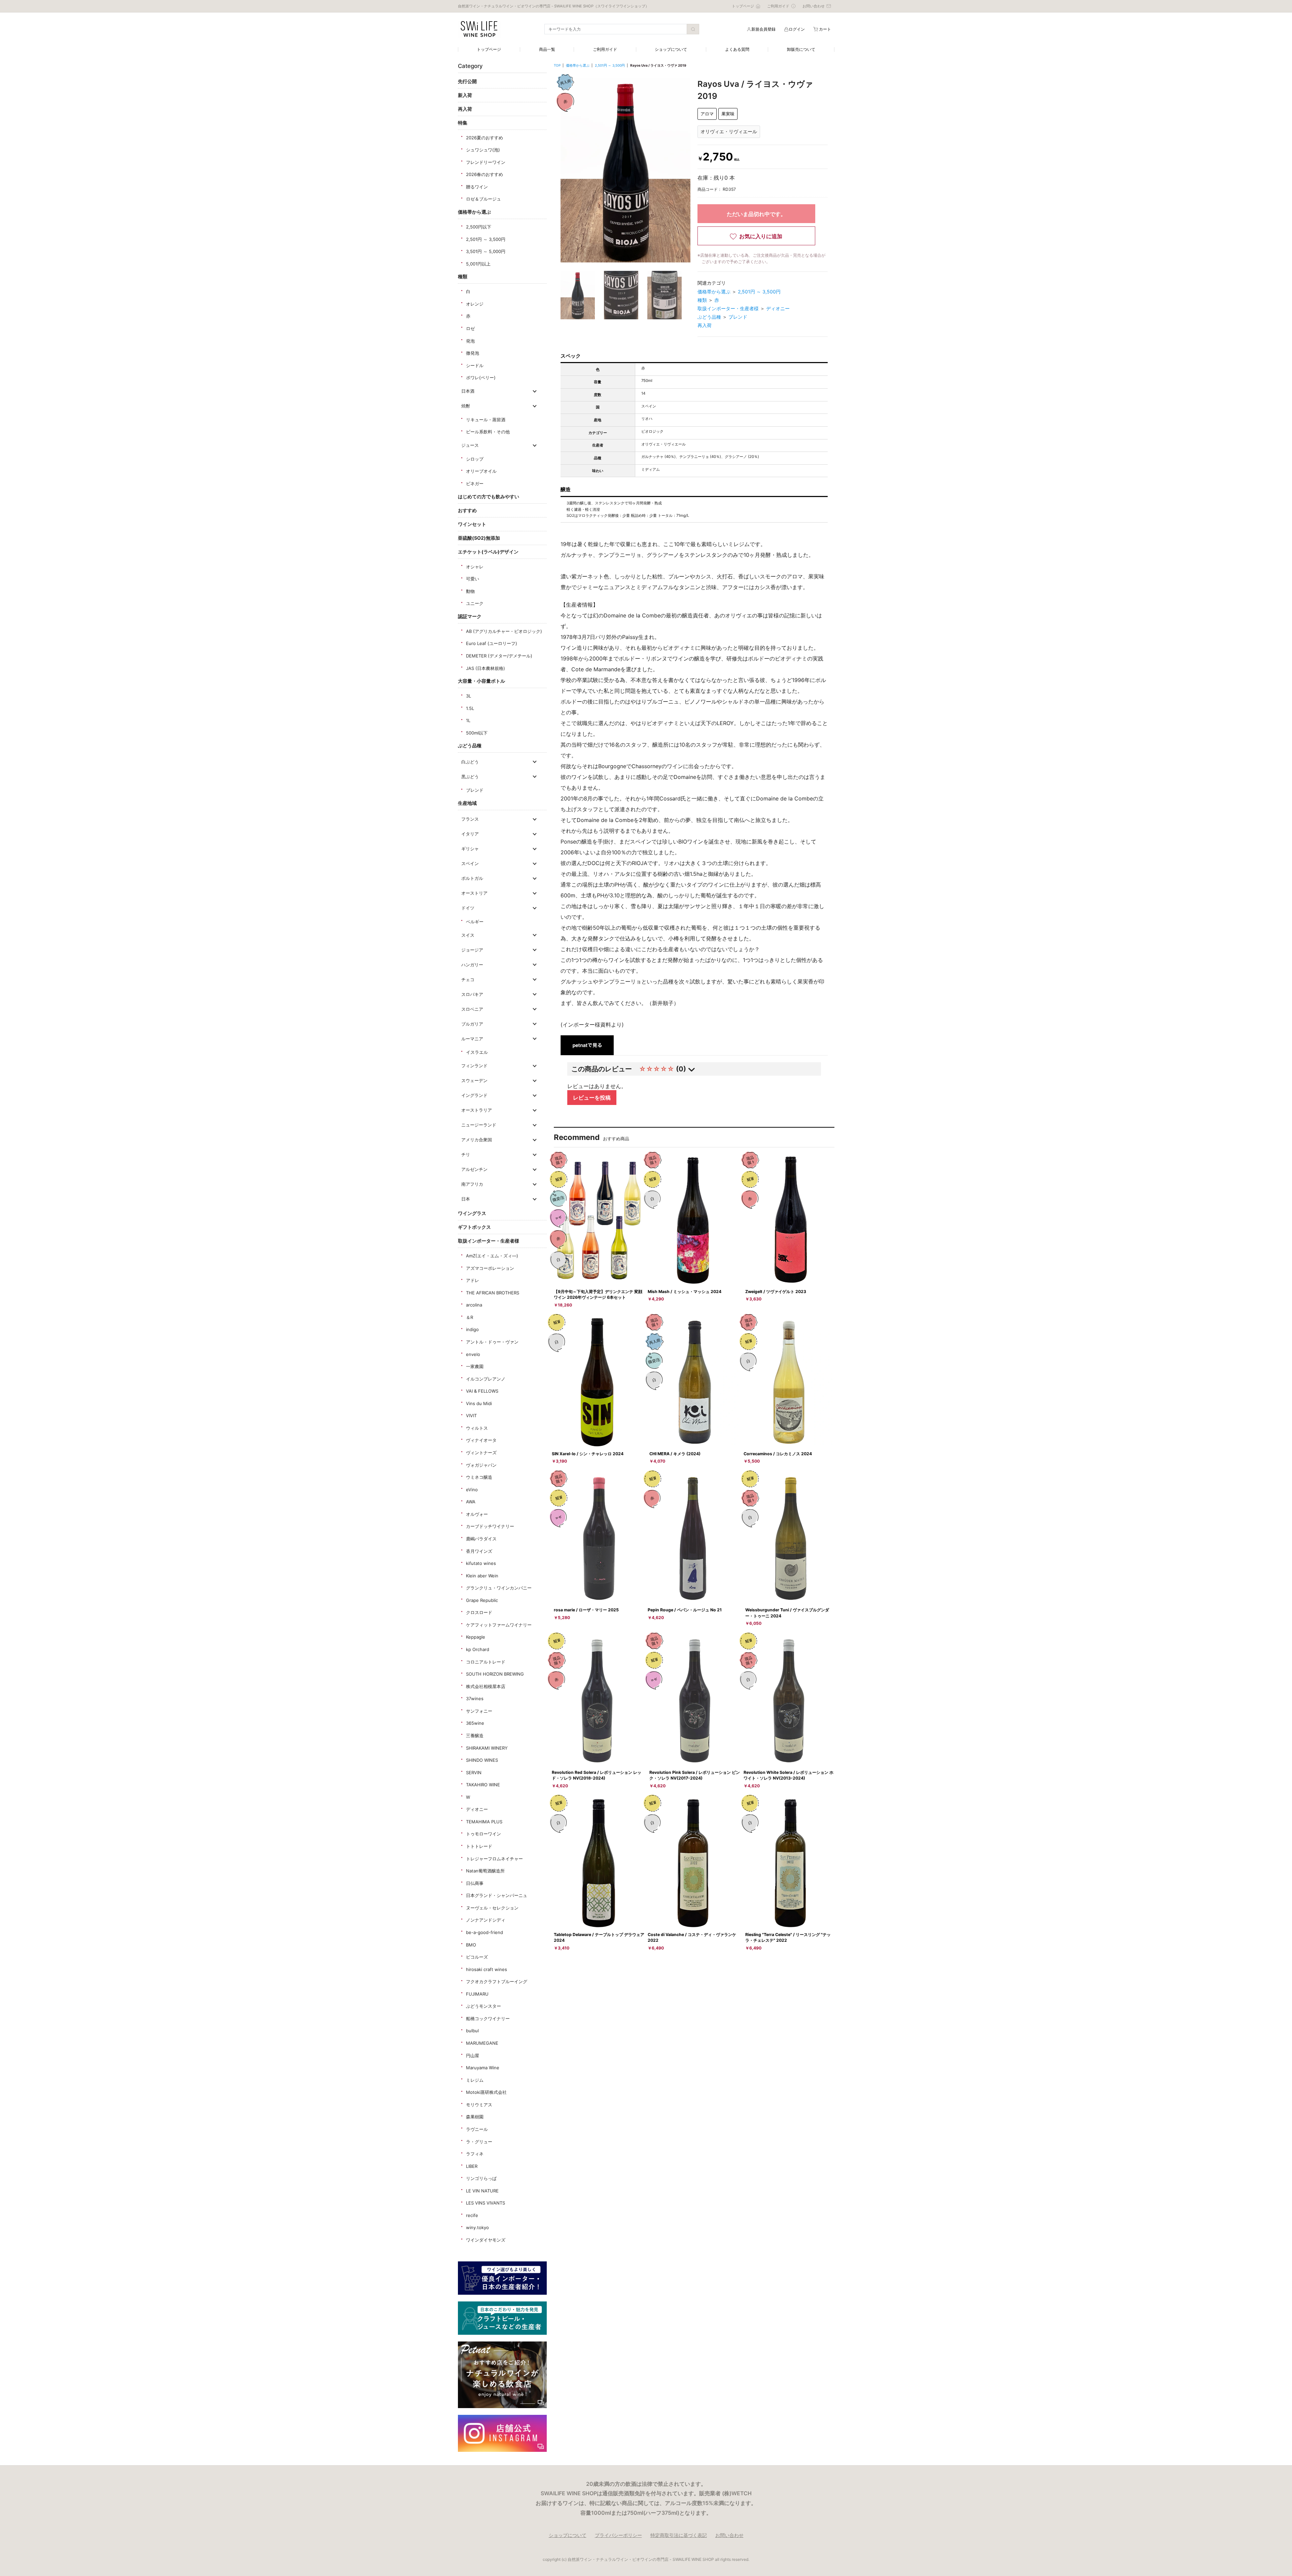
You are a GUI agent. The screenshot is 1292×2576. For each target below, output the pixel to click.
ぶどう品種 (470, 745)
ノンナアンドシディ (486, 1920)
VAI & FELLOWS (482, 1391)
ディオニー (477, 1809)
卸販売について (801, 49)
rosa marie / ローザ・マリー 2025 (586, 1610)
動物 (470, 591)
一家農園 (475, 1366)
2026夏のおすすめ (485, 138)
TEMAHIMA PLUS (484, 1822)
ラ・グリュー (479, 2142)
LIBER (472, 2166)
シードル (475, 365)
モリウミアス (479, 2105)
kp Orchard (478, 1649)
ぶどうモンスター (483, 2006)
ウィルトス (477, 1428)
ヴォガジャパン (481, 1465)
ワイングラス (472, 1213)
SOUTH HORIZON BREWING (495, 1674)
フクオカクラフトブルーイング (497, 1981)
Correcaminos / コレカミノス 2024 (778, 1454)
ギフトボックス (474, 1227)
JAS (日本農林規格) (486, 668)
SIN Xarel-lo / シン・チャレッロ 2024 (588, 1454)
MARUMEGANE (482, 2043)
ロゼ (470, 328)
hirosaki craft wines (487, 1969)
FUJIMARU (477, 1994)
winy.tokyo (477, 2227)
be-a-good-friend (485, 1932)
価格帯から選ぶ (474, 212)
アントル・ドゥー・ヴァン (492, 1342)
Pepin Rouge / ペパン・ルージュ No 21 (685, 1610)
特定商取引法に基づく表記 (679, 2535)
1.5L (470, 708)
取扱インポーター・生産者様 (489, 1241)
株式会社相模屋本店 (486, 1686)
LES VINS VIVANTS (486, 2203)
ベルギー (475, 922)
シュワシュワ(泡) (483, 150)
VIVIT (471, 1416)
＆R (470, 1317)
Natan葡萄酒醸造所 (485, 1871)
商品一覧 (547, 49)
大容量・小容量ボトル (481, 681)
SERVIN (474, 1773)
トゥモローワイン (483, 1834)
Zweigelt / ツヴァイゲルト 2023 (776, 1292)
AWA (471, 1502)
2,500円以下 (479, 227)
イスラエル (477, 1052)
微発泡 (473, 353)
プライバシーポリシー (618, 2535)
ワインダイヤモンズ (486, 2240)
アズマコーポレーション (490, 1268)
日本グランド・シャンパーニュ (497, 1895)
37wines (475, 1698)
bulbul (472, 2031)
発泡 (470, 341)
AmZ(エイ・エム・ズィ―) (492, 1256)
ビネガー (475, 484)
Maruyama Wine (483, 2068)
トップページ (489, 49)
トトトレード (479, 1846)
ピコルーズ (477, 1957)
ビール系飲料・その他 (488, 432)
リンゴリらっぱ (481, 2178)
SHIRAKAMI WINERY (487, 1748)
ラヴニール (477, 2129)
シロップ (475, 459)
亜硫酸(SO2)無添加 (479, 538)
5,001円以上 (478, 264)
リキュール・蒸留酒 (486, 420)
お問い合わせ (729, 2535)
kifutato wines (481, 1563)
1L (468, 720)
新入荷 (465, 95)
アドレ (473, 1280)
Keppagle (476, 1637)
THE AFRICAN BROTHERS (493, 1293)
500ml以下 (477, 733)
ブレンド (475, 790)
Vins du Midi (479, 1403)
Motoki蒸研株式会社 (486, 2092)
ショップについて (671, 49)
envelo (473, 1354)
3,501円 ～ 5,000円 (486, 251)
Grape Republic (482, 1600)
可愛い (473, 579)
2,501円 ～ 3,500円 (486, 239)
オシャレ (475, 567)
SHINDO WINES (482, 1760)
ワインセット (472, 524)
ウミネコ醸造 (479, 1477)
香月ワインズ (479, 1551)
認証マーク (470, 616)
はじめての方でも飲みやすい (489, 496)
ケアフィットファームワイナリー (499, 1625)
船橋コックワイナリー (488, 2018)
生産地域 (467, 803)
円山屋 (473, 2055)
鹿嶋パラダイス (481, 1539)
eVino (472, 1490)
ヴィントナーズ (481, 1453)
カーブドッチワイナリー (490, 1526)
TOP (557, 65)
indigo (472, 1329)
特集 (463, 123)
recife (472, 2215)
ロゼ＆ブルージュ (483, 199)
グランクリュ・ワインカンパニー (499, 1588)
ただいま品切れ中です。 (756, 214)
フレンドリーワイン (486, 162)
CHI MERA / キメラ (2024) (675, 1454)
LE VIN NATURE (482, 2191)
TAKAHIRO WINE (483, 1785)
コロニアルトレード (486, 1662)
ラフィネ (475, 2154)
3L (469, 696)
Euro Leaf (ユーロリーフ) (492, 643)
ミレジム (475, 2080)
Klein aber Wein (482, 1576)
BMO (471, 1945)
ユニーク (475, 603)
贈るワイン (477, 187)
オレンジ (475, 304)
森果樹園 (475, 2117)
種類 (463, 276)
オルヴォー (477, 1514)
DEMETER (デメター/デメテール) (499, 656)
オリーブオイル (481, 471)
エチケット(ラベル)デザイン (488, 552)
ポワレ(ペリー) (481, 378)
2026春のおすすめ (485, 174)
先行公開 (467, 81)
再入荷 (465, 109)
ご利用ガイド (605, 49)
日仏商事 (475, 1883)
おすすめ (467, 510)
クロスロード (479, 1612)
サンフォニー (479, 1711)
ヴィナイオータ (481, 1440)
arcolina (474, 1305)
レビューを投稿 (592, 1098)
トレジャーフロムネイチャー (494, 1859)
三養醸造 (475, 1736)
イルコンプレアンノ (486, 1379)
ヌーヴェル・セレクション (492, 1908)
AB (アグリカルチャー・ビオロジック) (504, 631)
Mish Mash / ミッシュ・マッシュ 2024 (685, 1292)
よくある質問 (737, 49)
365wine (475, 1723)
